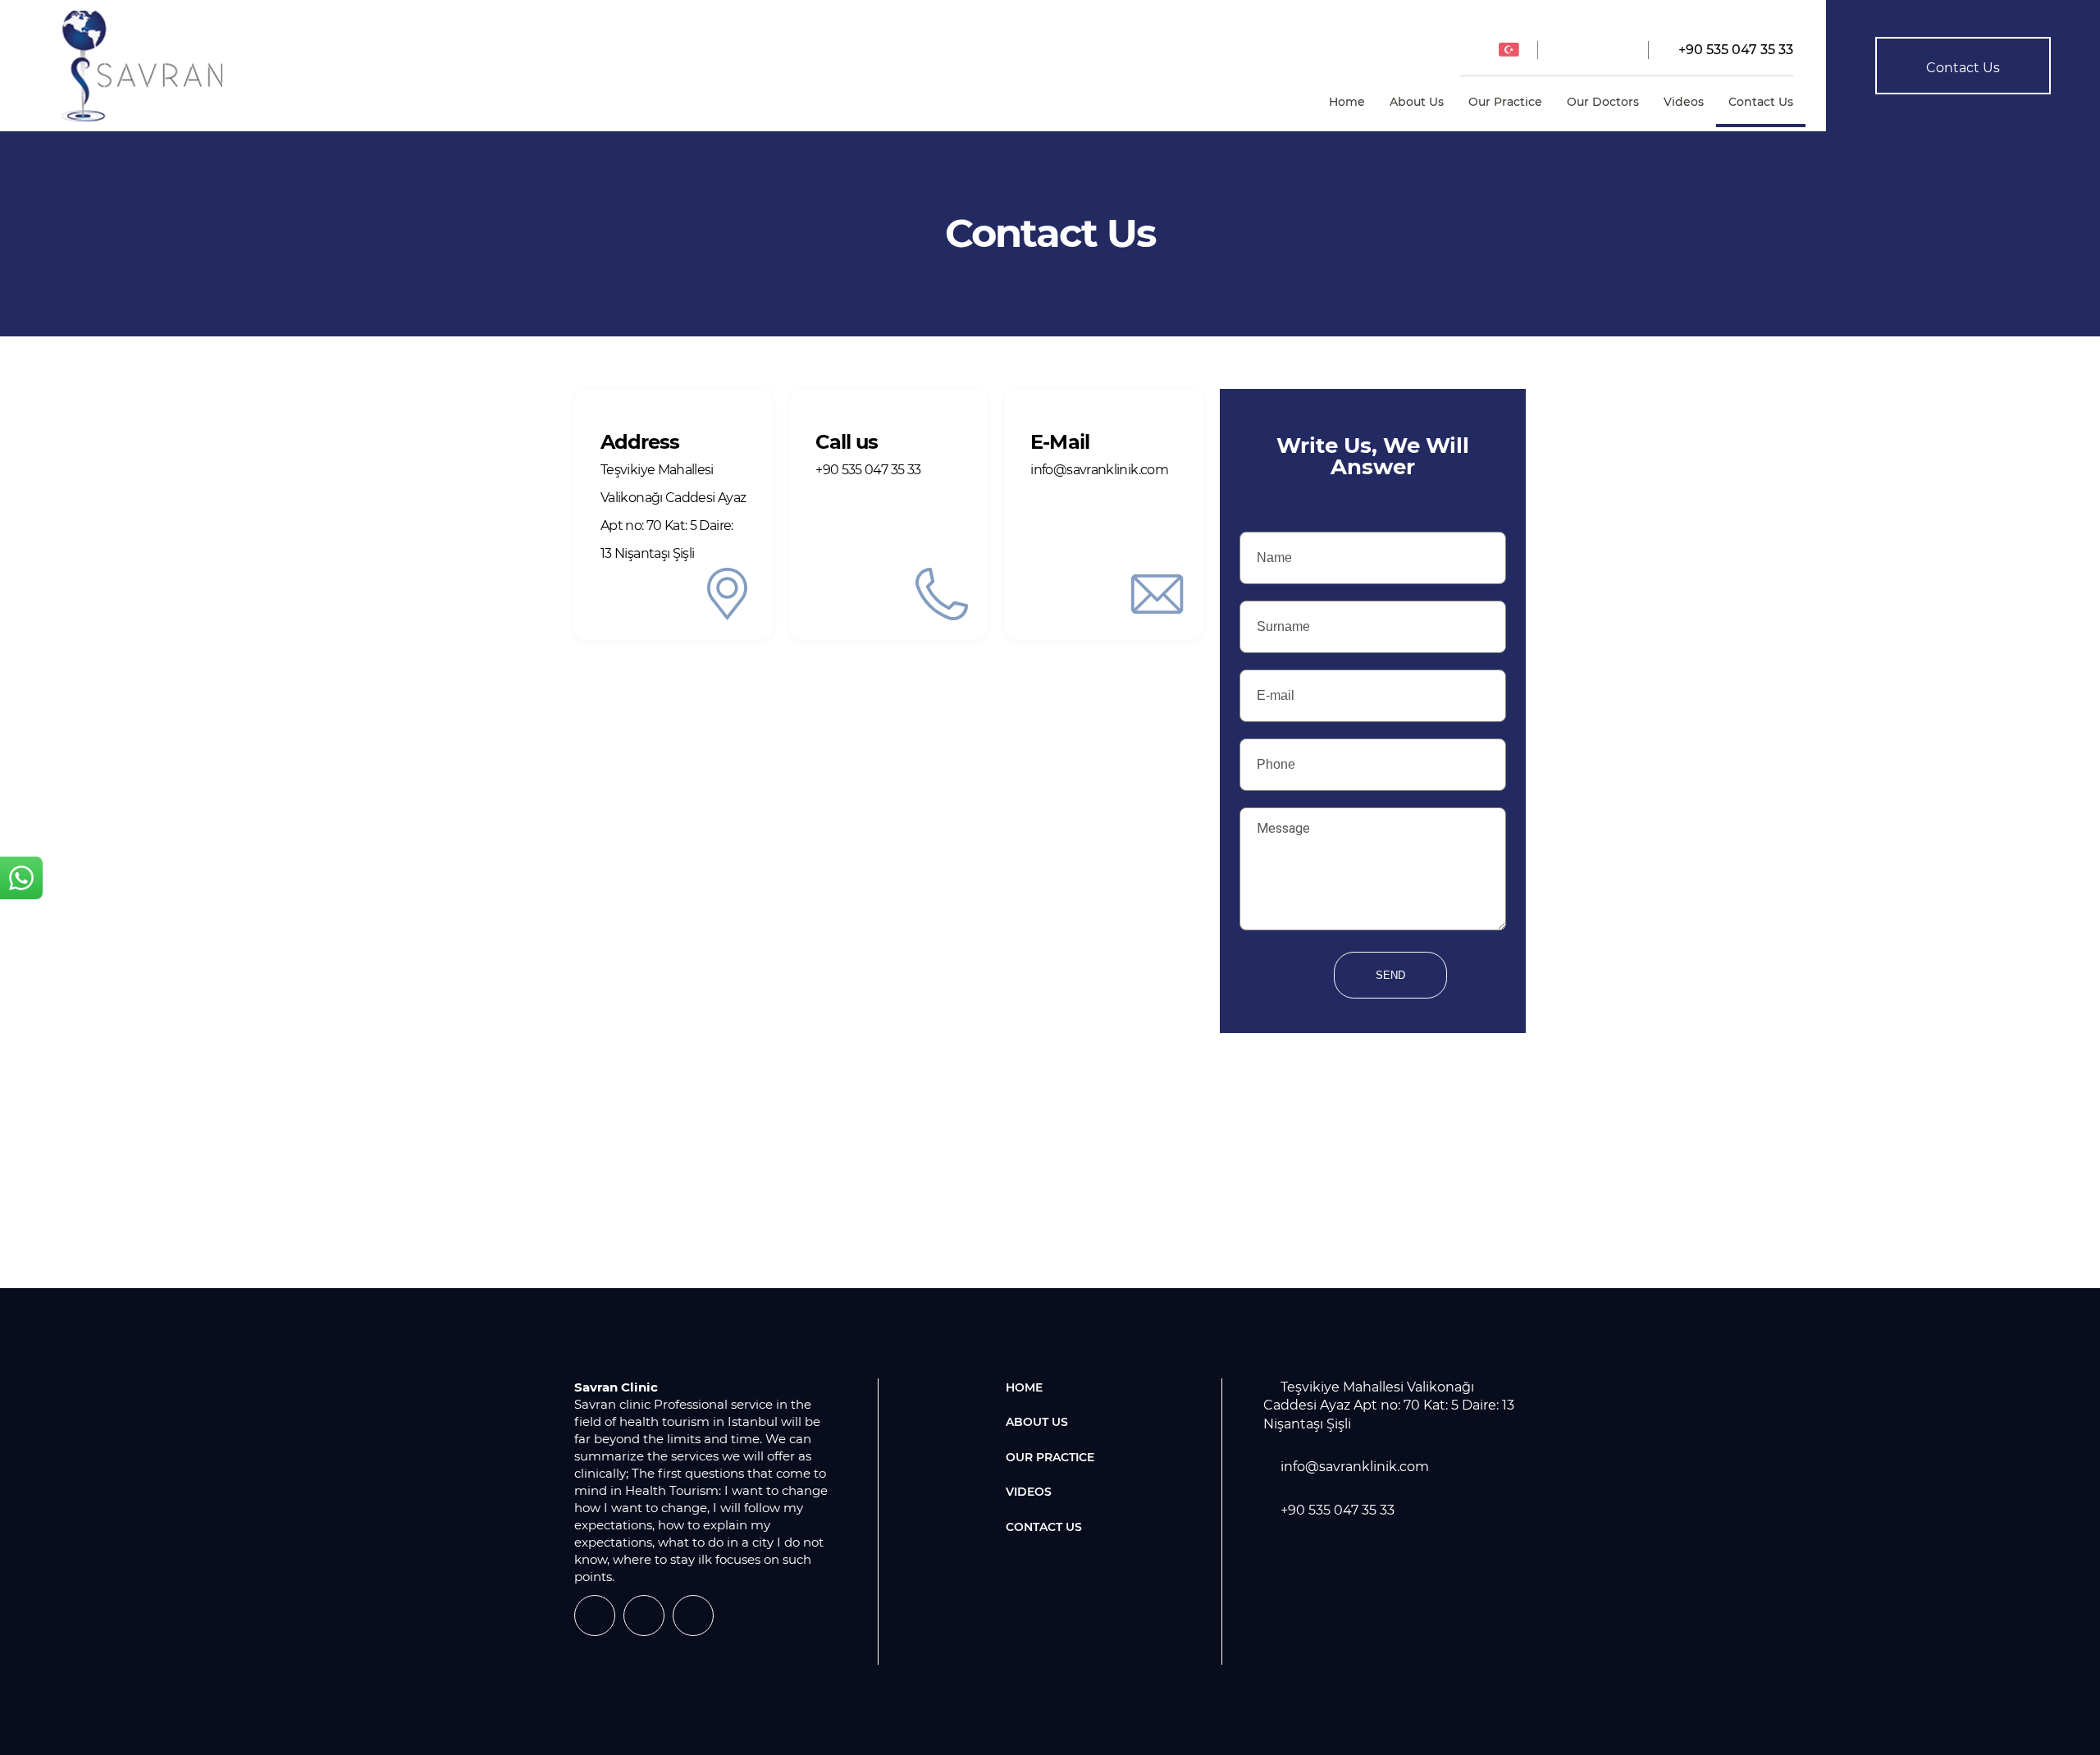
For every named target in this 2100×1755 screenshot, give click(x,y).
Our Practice (1505, 102)
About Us (1417, 102)
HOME (1024, 1387)
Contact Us (1761, 102)
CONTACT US (1044, 1527)
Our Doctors (1603, 102)
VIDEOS (1029, 1492)
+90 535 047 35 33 (1734, 50)
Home (1347, 102)
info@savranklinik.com (1355, 1467)
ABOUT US (1037, 1422)
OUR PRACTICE (1050, 1457)
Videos (1684, 102)
